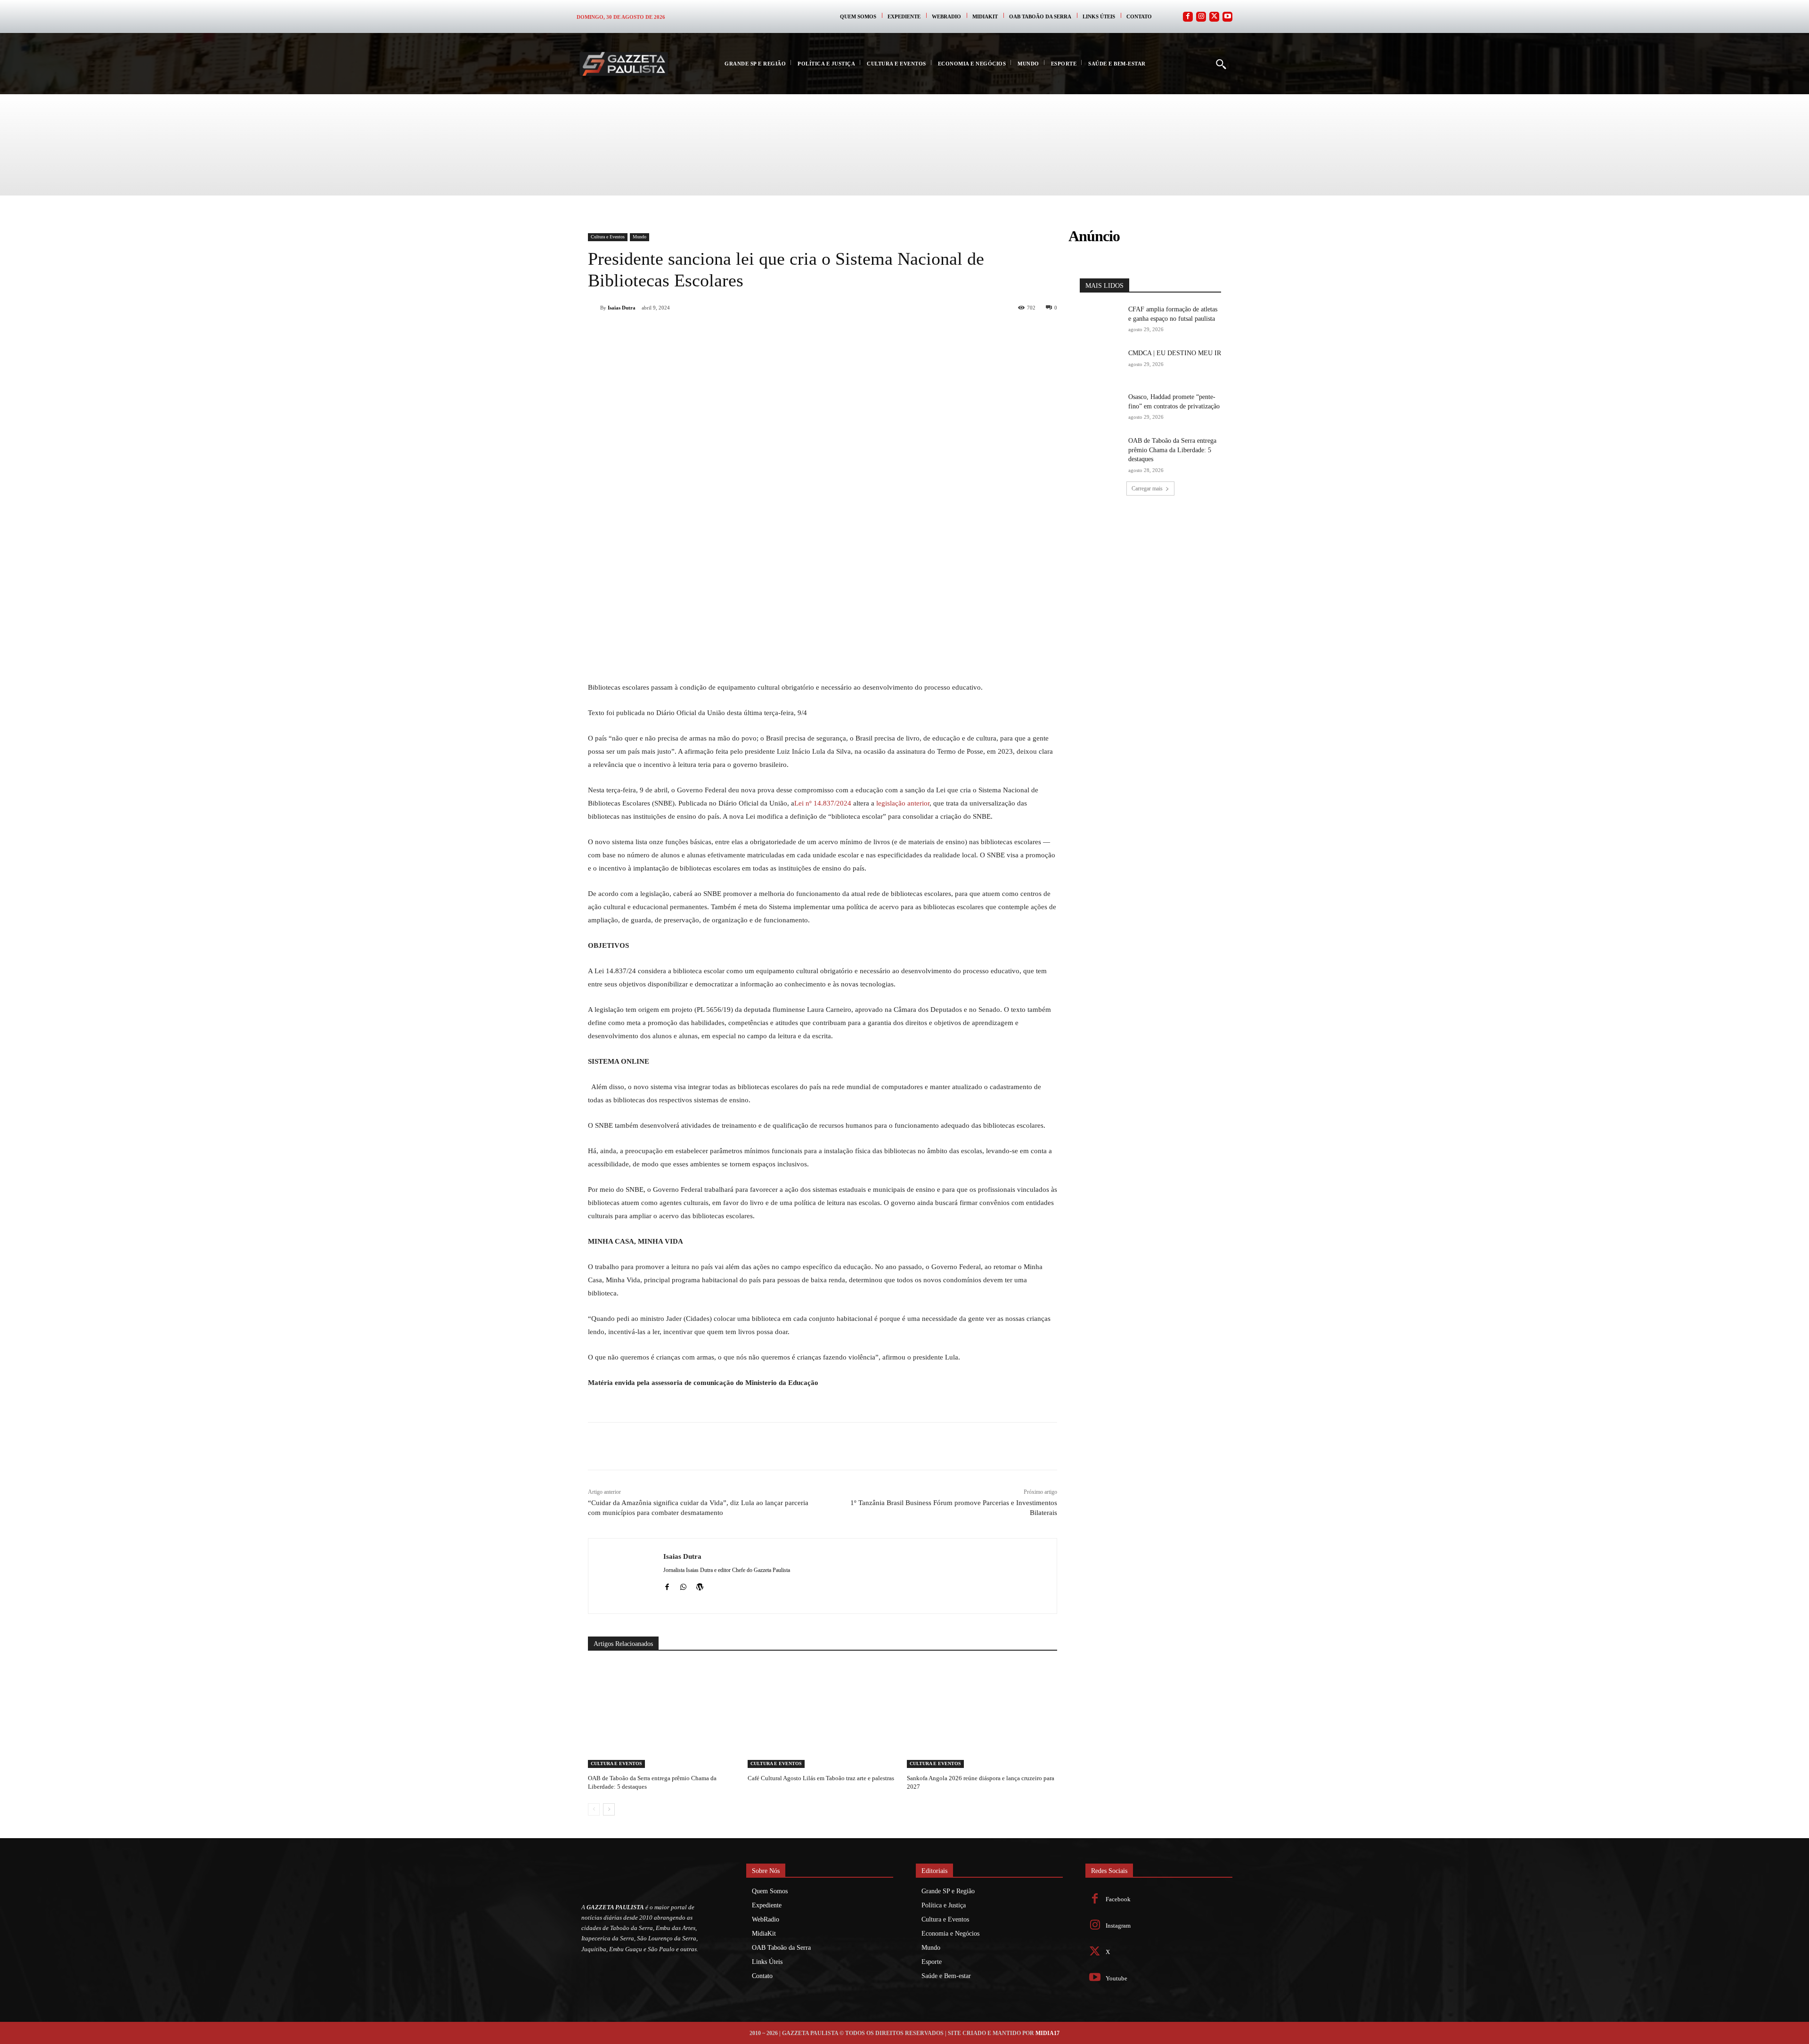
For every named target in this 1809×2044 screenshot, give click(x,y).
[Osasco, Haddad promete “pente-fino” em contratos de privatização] (1101, 407)
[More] (803, 332)
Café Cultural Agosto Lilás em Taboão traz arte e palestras (821, 1778)
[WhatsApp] (716, 332)
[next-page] (609, 1809)
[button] (1221, 64)
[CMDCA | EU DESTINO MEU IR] (1101, 363)
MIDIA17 (1047, 2033)
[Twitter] (1214, 17)
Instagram (1118, 1926)
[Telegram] (759, 332)
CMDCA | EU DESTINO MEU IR (1175, 353)
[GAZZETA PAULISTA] (624, 64)
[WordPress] (700, 1585)
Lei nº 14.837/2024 (823, 803)
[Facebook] (1188, 17)
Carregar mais (1147, 489)
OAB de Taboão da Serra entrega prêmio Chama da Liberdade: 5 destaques (1172, 450)
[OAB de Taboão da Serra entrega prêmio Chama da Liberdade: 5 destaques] (663, 1715)
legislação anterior (903, 803)
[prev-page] (594, 1809)
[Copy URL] (781, 332)
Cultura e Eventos (608, 237)
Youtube (1116, 1978)
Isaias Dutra (622, 308)
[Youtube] (1227, 17)
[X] (694, 332)
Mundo (640, 237)
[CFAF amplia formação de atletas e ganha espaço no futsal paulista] (1101, 320)
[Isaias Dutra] (594, 308)
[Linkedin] (738, 332)
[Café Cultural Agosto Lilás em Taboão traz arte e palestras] (823, 1715)
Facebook (1118, 1899)
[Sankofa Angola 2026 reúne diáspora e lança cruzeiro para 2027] (982, 1715)
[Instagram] (1201, 17)
